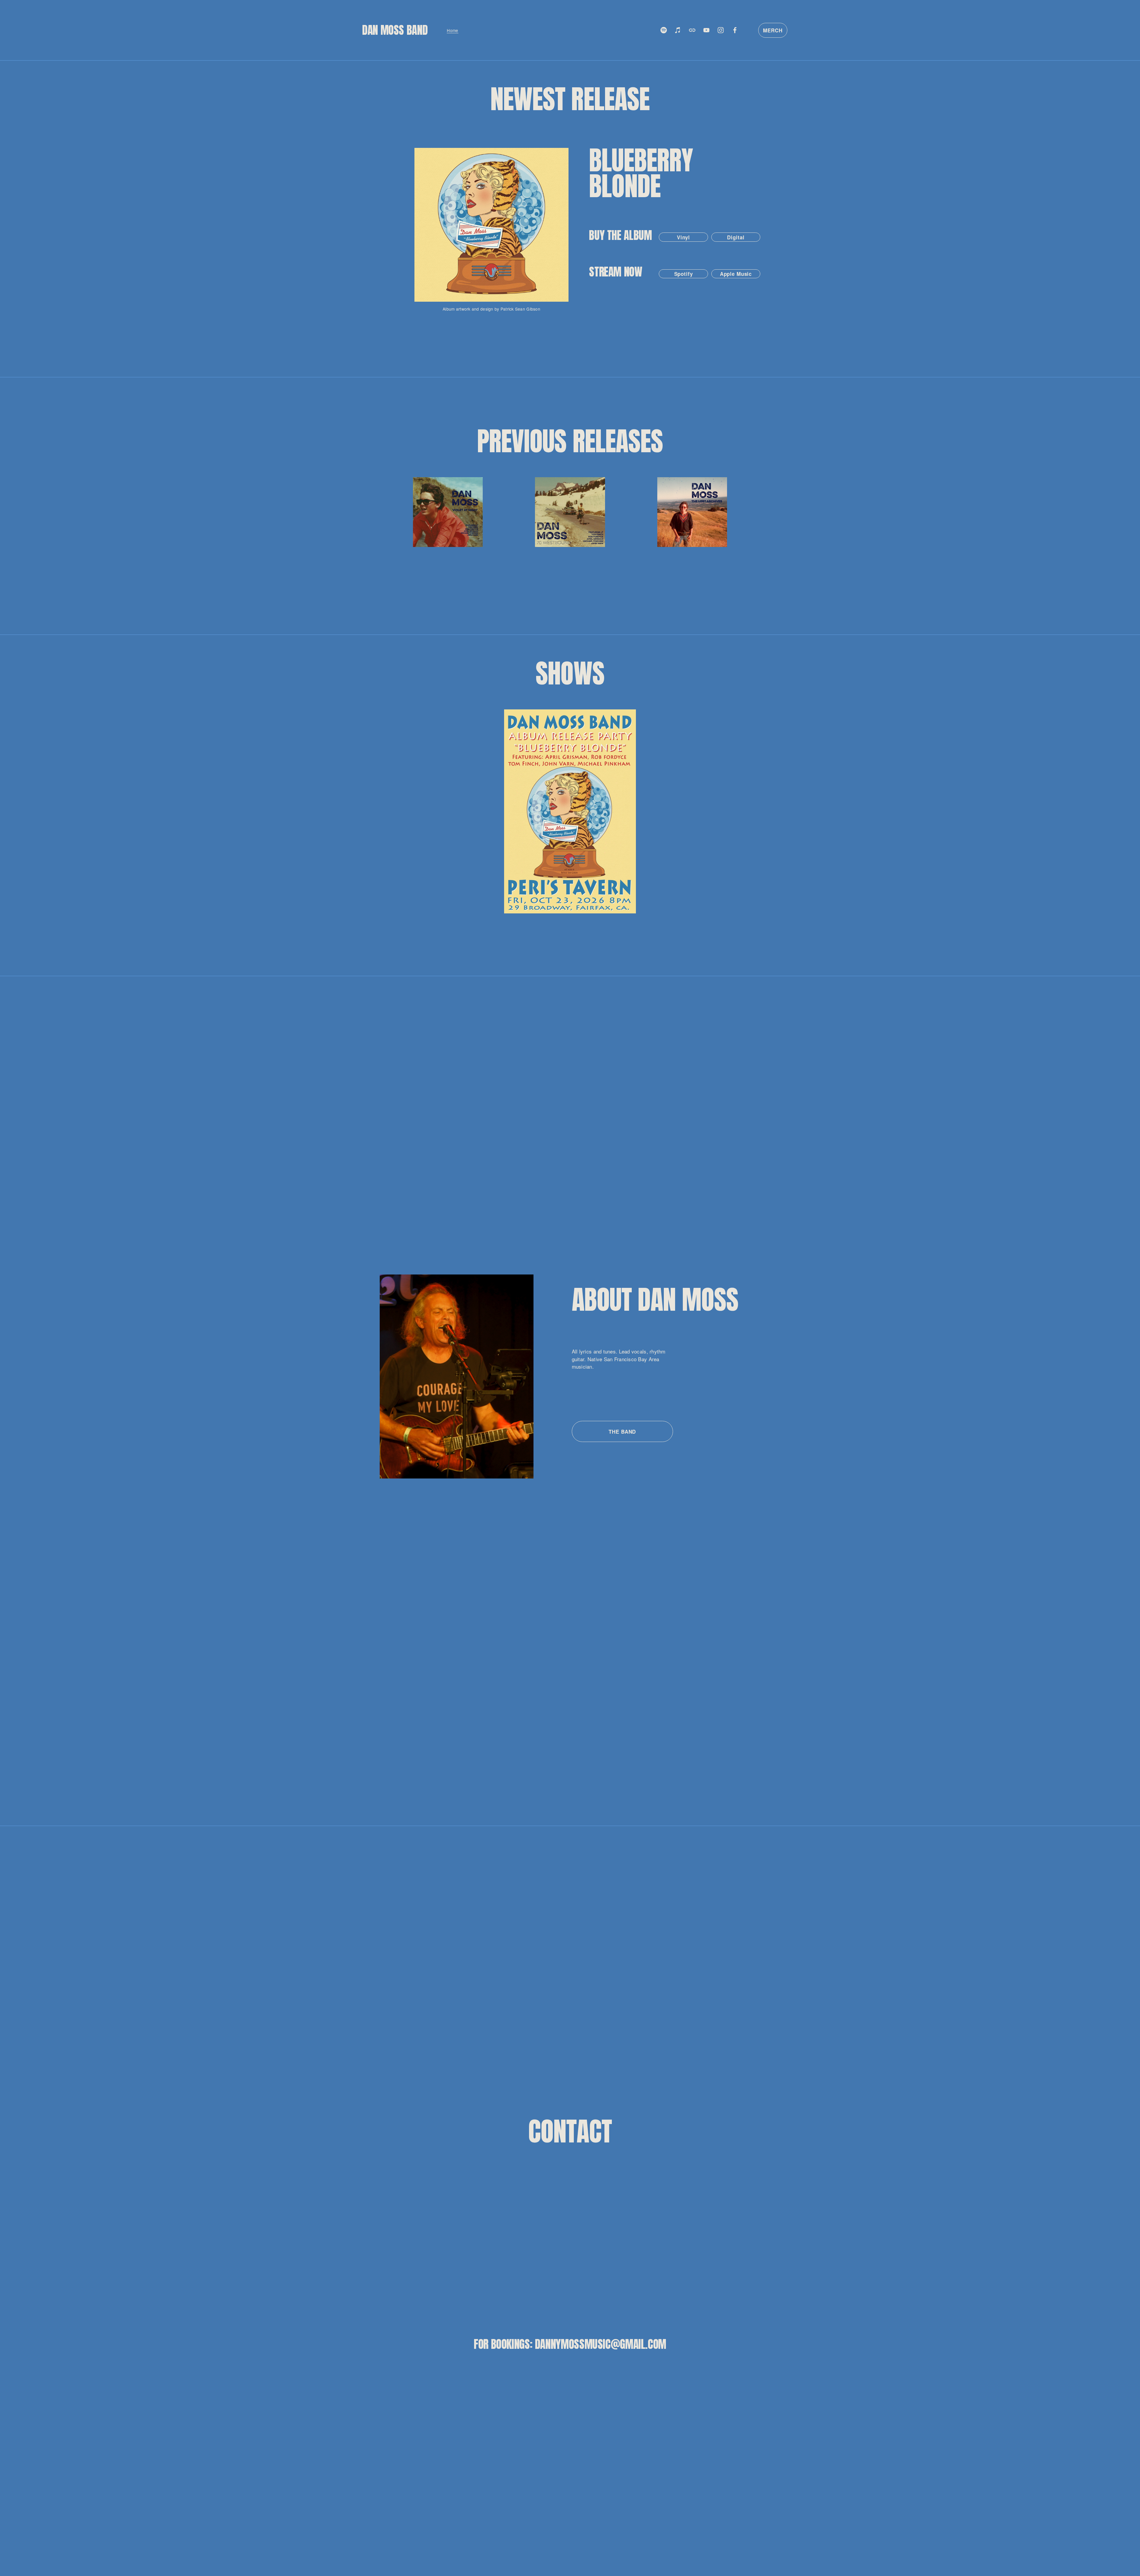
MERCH (773, 30)
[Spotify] (664, 30)
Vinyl (683, 237)
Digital (736, 237)
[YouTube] (706, 30)
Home (452, 30)
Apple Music (736, 274)
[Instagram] (721, 30)
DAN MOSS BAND (395, 30)
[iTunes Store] (678, 30)
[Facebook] (735, 30)
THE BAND (622, 1432)
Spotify (684, 274)
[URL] (692, 30)
